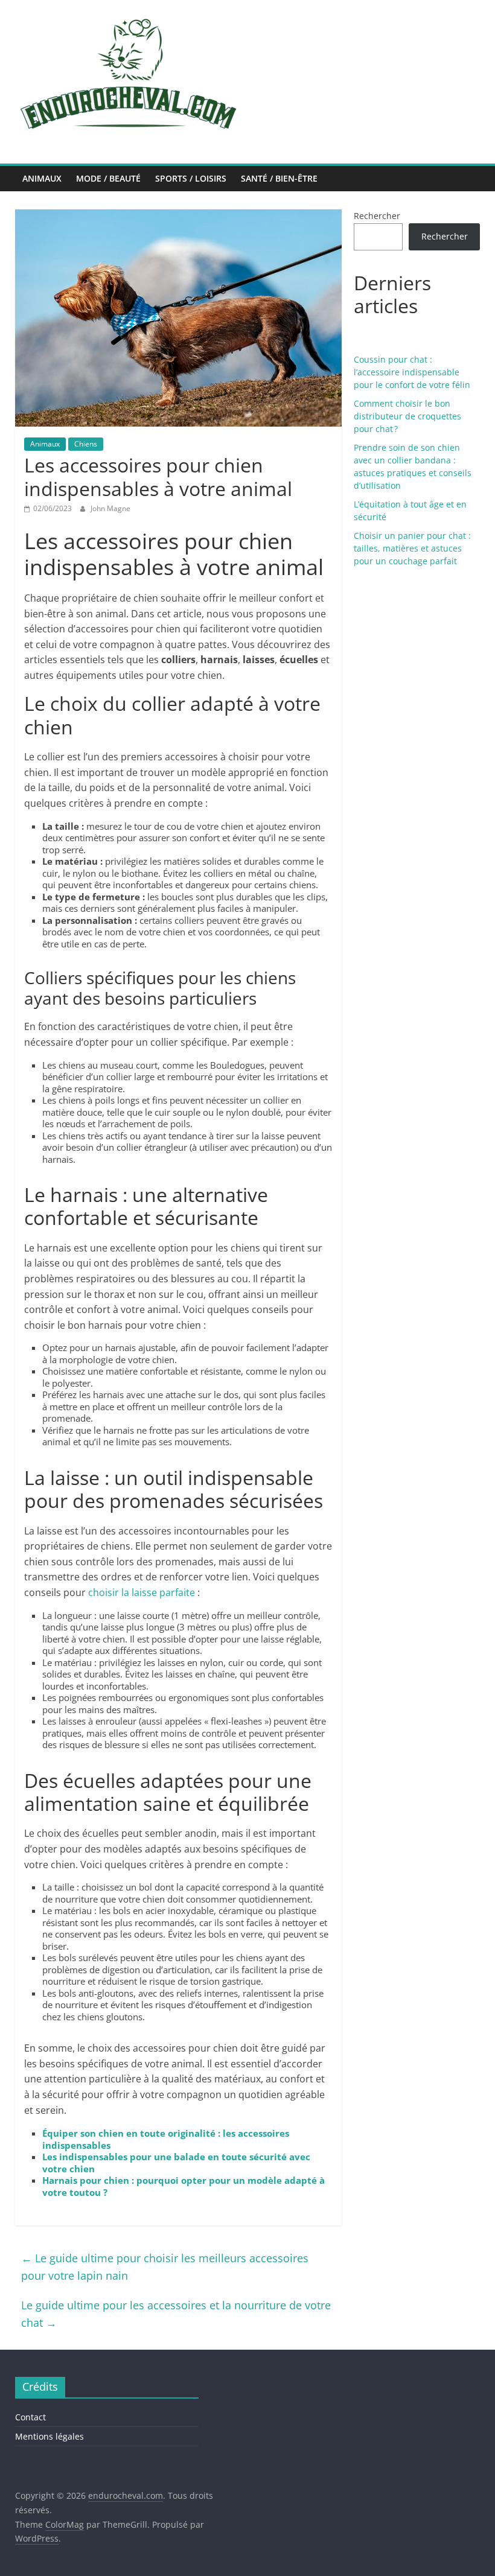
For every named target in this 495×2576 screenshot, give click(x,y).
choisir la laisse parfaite (142, 1592)
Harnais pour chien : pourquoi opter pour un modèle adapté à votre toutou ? (184, 2186)
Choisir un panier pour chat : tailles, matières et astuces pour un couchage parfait (412, 548)
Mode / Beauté (108, 178)
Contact (30, 2417)
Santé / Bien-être (279, 178)
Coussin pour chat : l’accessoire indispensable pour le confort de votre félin (412, 372)
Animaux (42, 178)
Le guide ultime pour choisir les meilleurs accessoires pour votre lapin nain (165, 2267)
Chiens (86, 444)
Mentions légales (49, 2436)
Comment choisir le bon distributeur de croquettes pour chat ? (407, 416)
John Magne (110, 508)
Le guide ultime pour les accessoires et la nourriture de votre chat (176, 2314)
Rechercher (377, 216)
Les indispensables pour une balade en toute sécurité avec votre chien (176, 2163)
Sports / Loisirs (191, 178)
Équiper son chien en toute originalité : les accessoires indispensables (166, 2139)
